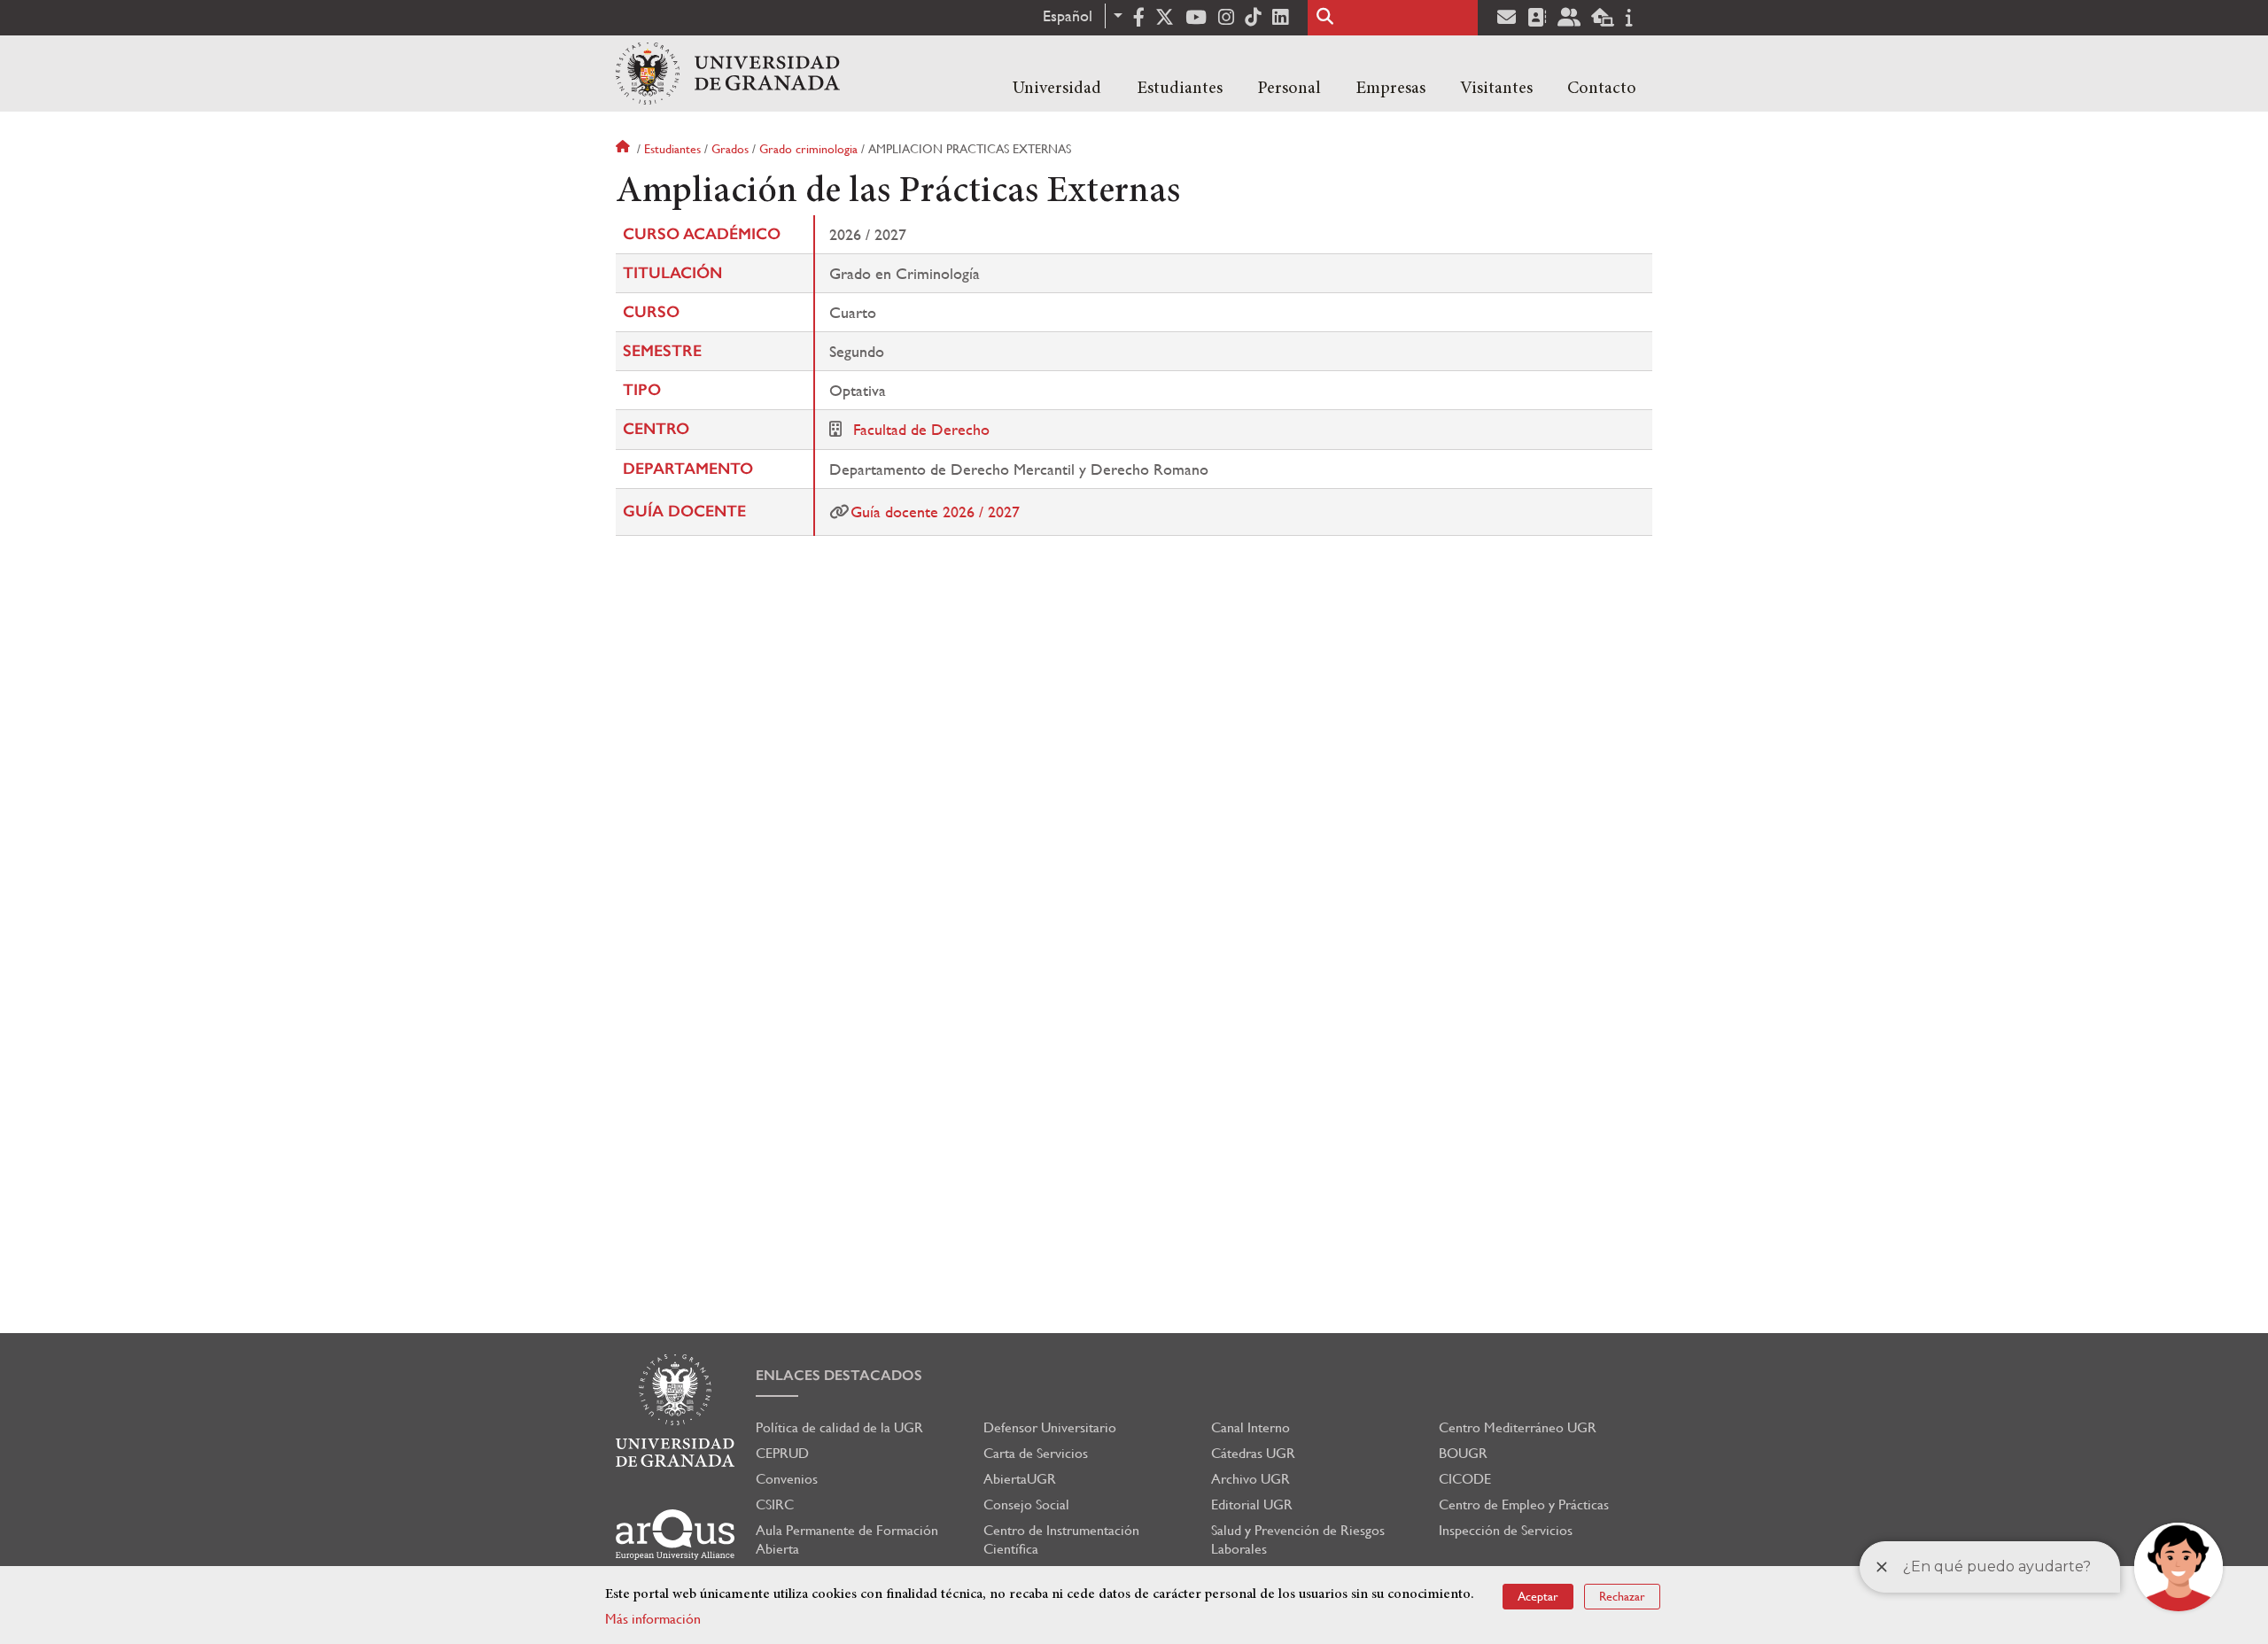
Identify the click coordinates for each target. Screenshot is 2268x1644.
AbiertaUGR (1020, 1479)
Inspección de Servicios (1506, 1530)
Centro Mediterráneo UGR (1518, 1427)
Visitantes (1496, 89)
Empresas (1390, 89)
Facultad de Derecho (921, 429)
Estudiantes (1180, 89)
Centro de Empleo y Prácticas (1524, 1504)
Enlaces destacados (839, 1375)
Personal (1289, 89)
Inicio (625, 149)
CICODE (1465, 1479)
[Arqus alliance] (675, 1535)
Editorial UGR (1252, 1504)
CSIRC (775, 1504)
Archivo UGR (1251, 1479)
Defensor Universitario (1050, 1427)
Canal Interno (1251, 1427)
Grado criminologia (808, 149)
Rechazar (1622, 1596)
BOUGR (1463, 1453)
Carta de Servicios (1036, 1453)
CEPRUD (782, 1453)
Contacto (1602, 89)
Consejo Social (1026, 1504)
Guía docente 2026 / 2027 (935, 512)
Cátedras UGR (1253, 1453)
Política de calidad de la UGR (839, 1427)
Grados (730, 149)
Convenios (787, 1479)
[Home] (728, 74)
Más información (653, 1619)
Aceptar (1538, 1596)
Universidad (1057, 89)
